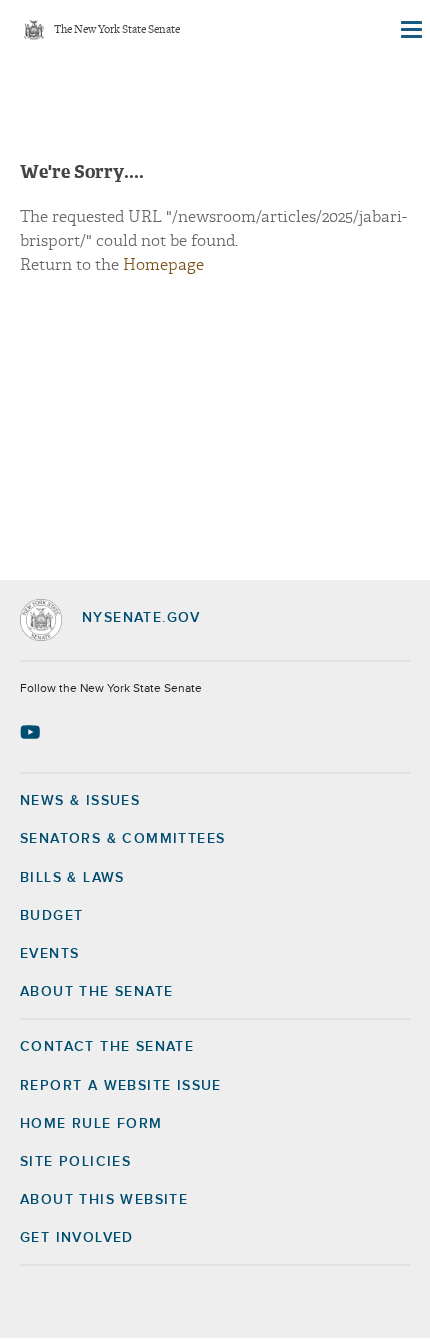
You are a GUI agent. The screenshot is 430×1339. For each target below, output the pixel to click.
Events (49, 954)
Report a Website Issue (121, 1086)
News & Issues (80, 801)
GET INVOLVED (77, 1238)
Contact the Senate (107, 1047)
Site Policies (75, 1162)
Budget (51, 916)
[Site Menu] (410, 30)
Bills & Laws (72, 878)
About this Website (104, 1200)
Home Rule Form (91, 1124)
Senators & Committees (122, 839)
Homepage (163, 265)
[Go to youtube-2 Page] (32, 732)
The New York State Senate (117, 30)
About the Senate (96, 992)
